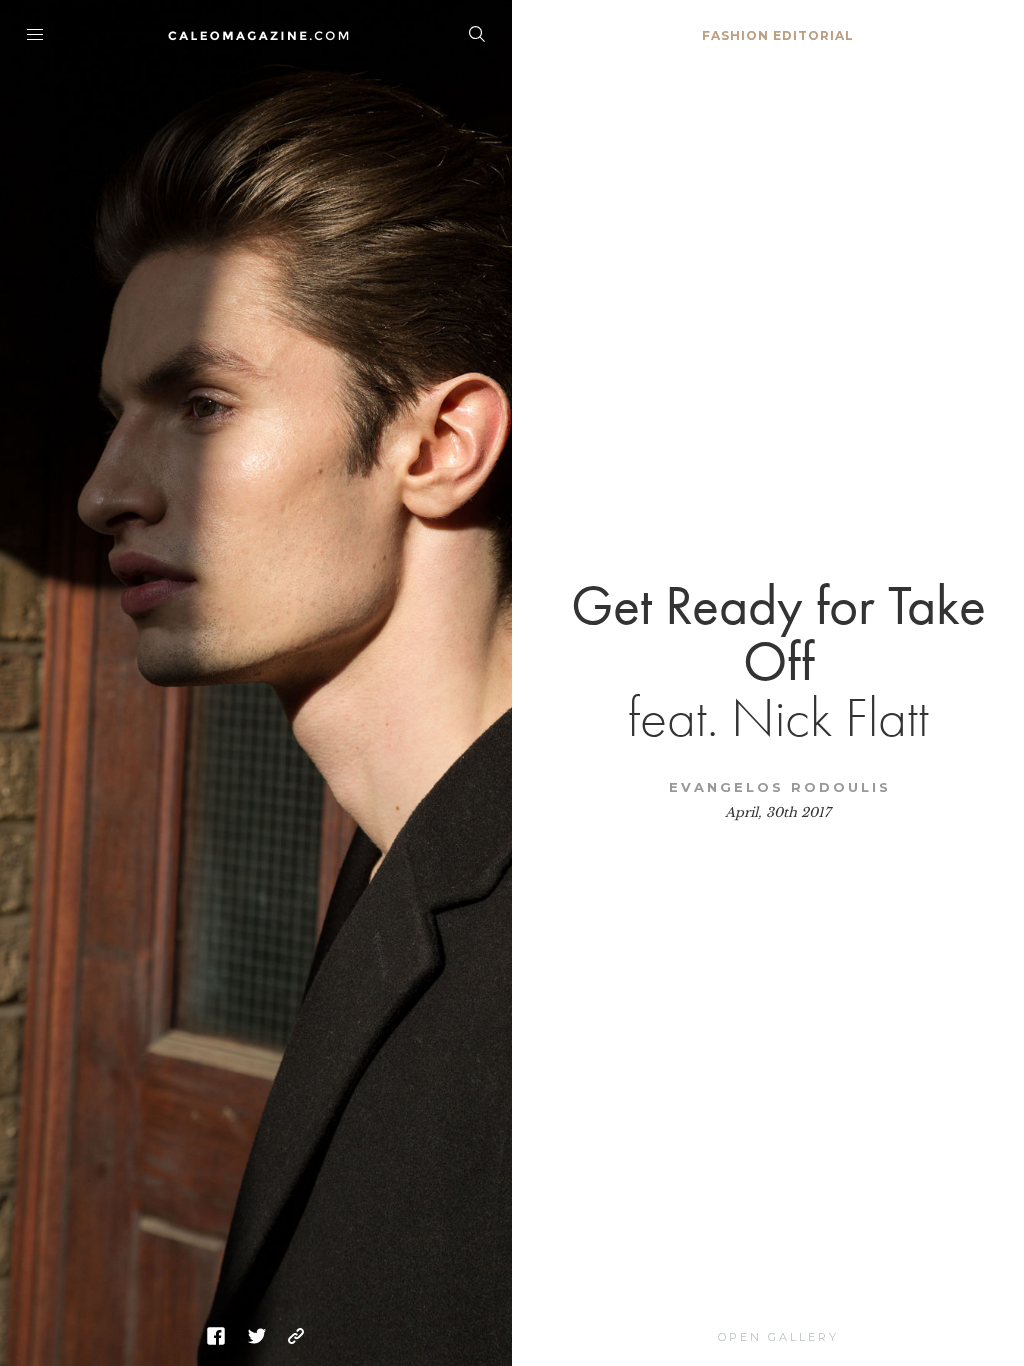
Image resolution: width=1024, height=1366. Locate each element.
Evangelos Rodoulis (780, 787)
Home (256, 35)
